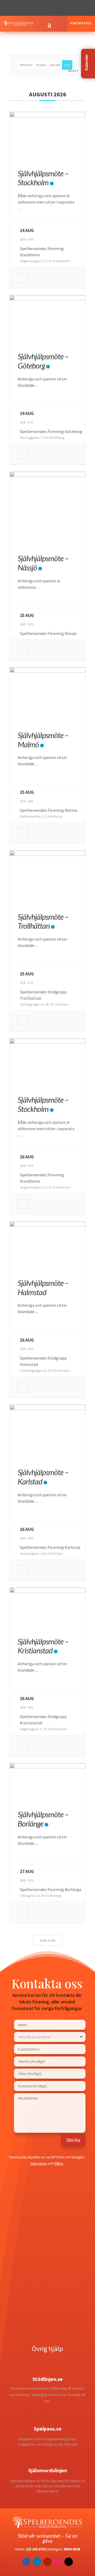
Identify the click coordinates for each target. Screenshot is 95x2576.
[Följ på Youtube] (69, 8)
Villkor (59, 2163)
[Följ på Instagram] (58, 8)
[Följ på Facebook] (26, 8)
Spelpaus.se (48, 2429)
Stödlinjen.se (48, 2379)
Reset (73, 71)
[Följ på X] (37, 8)
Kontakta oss (81, 23)
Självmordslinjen (48, 2470)
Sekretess (38, 2163)
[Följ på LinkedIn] (47, 8)
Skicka (73, 2140)
